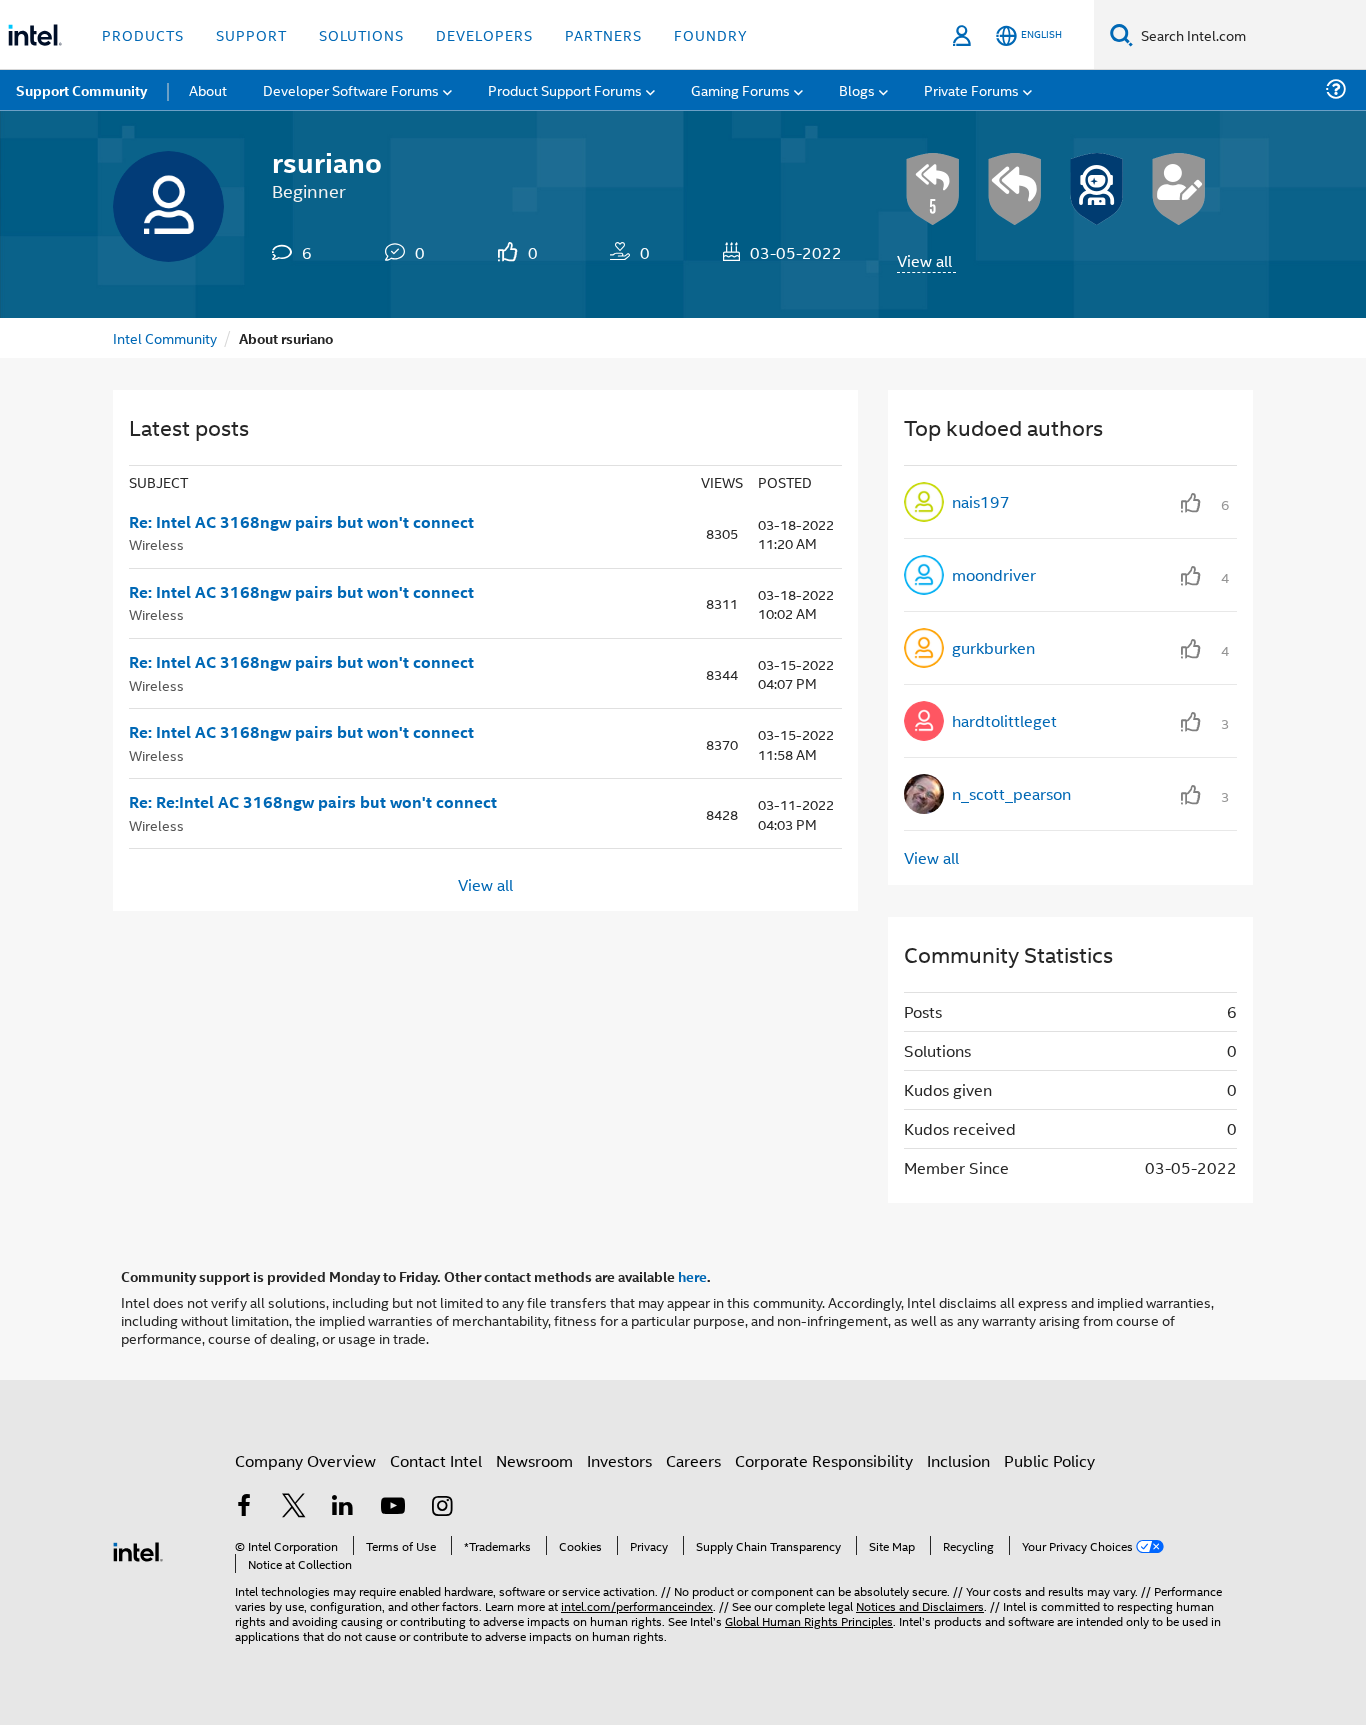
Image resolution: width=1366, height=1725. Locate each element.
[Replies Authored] (1015, 189)
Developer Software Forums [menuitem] (351, 89)
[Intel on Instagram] (442, 1507)
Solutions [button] (361, 34)
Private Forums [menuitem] (971, 89)
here (692, 1276)
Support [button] (251, 34)
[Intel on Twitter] (294, 1507)
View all (924, 260)
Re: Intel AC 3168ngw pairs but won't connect (301, 522)
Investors (619, 1460)
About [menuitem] (208, 89)
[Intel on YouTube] (393, 1507)
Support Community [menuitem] (81, 90)
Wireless (156, 543)
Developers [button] (484, 34)
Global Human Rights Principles (809, 1620)
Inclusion (958, 1460)
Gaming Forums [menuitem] (740, 89)
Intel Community (165, 337)
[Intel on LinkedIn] (343, 1507)
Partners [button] (603, 34)
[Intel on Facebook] (244, 1507)
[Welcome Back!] (1097, 189)
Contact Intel (436, 1460)
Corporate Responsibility (824, 1460)
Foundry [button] (711, 34)
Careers (693, 1460)
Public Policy (1049, 1460)
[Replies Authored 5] (933, 189)
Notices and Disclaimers (920, 1605)
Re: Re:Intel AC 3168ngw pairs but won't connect (313, 802)
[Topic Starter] (1179, 189)
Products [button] (143, 34)
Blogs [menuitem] (857, 89)
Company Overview (305, 1460)
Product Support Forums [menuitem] (565, 89)
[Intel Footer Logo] (138, 1549)
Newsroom (534, 1460)
